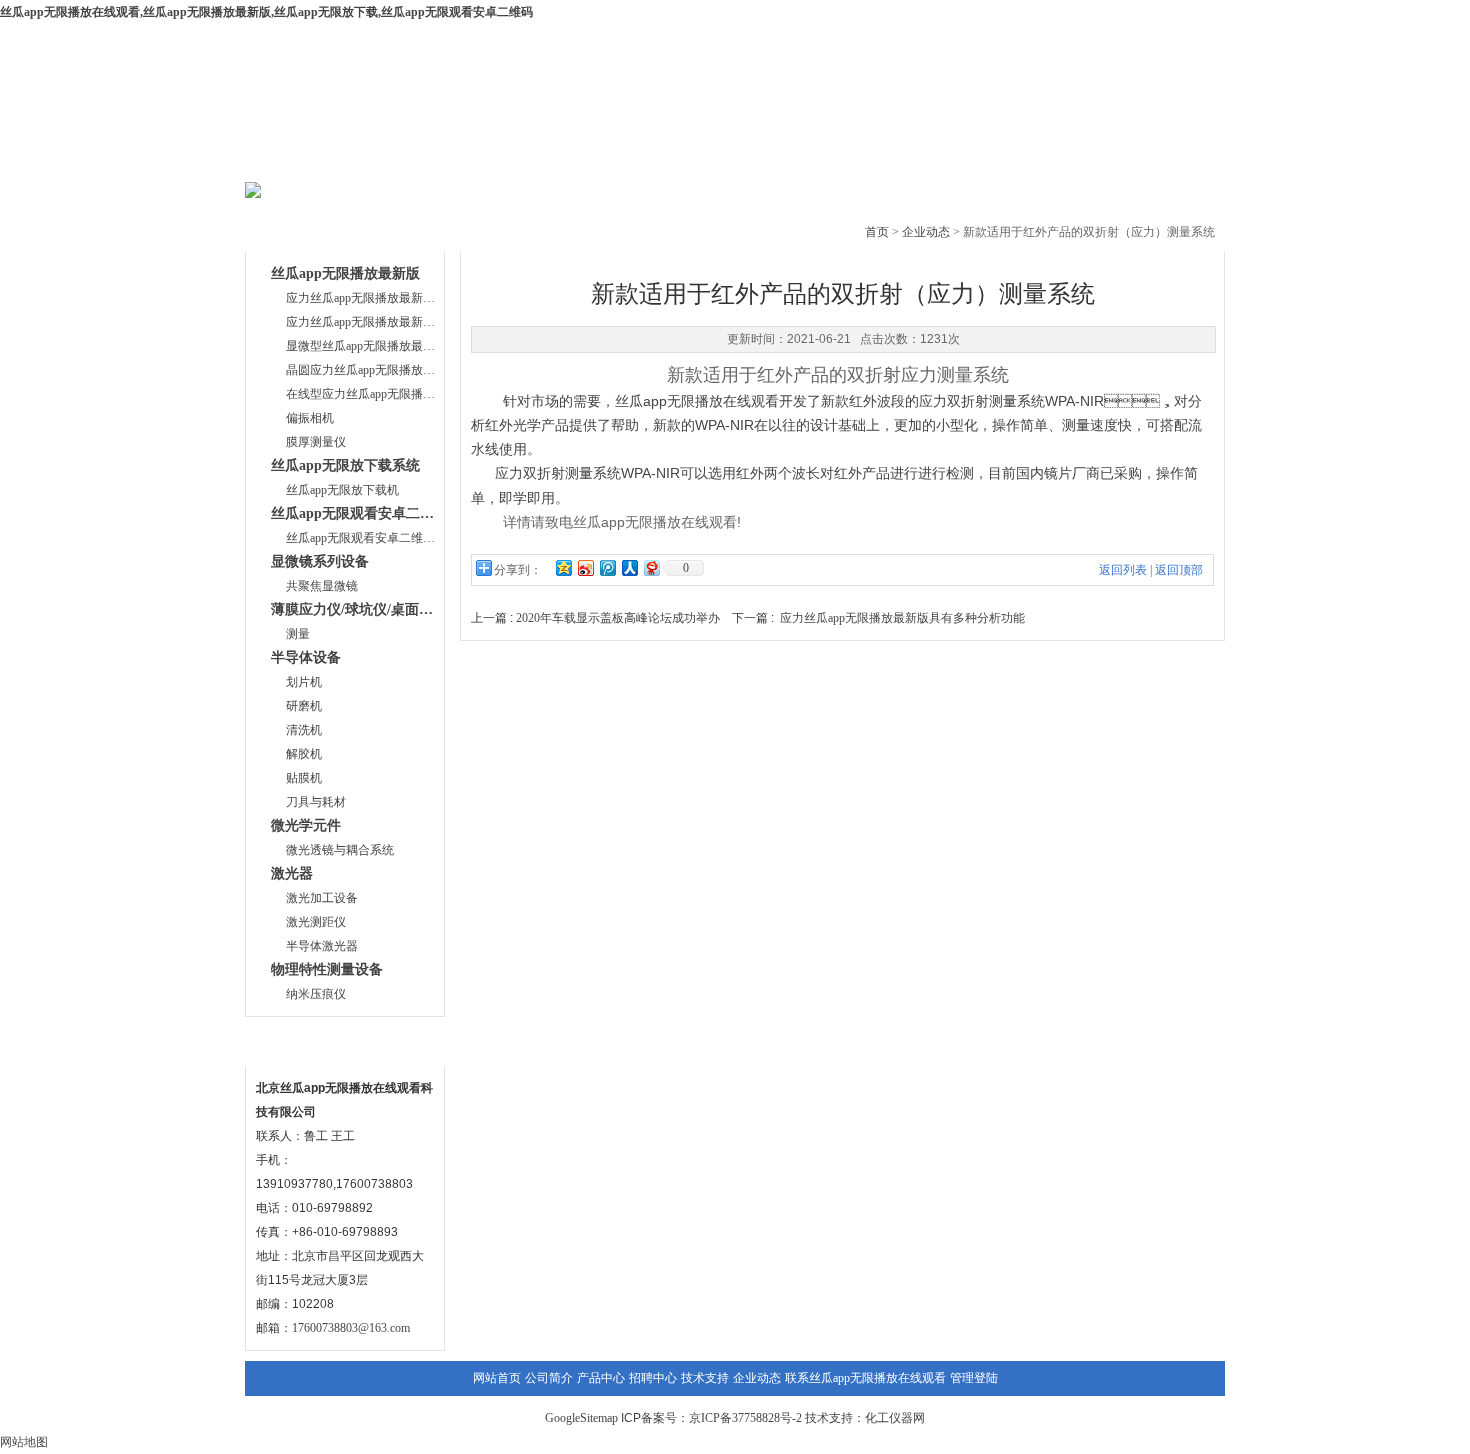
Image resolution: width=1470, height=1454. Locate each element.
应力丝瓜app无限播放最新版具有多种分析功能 (902, 618)
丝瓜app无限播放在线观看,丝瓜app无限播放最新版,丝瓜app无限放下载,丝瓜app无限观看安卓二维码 (266, 12)
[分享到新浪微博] (585, 567)
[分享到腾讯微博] (607, 567)
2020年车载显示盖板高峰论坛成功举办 (618, 618)
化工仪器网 (895, 1418)
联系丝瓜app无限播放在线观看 (865, 1378)
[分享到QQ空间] (563, 567)
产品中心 (552, 159)
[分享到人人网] (629, 567)
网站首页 (310, 159)
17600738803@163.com (351, 1328)
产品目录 (293, 228)
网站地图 (24, 1442)
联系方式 (293, 1042)
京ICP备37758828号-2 (745, 1418)
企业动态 (915, 159)
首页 (877, 232)
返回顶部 (1179, 570)
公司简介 (431, 159)
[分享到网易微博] (651, 567)
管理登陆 (974, 1378)
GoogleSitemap (581, 1418)
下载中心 (673, 159)
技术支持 (794, 159)
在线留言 (1036, 159)
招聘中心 (653, 1378)
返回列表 (1123, 570)
